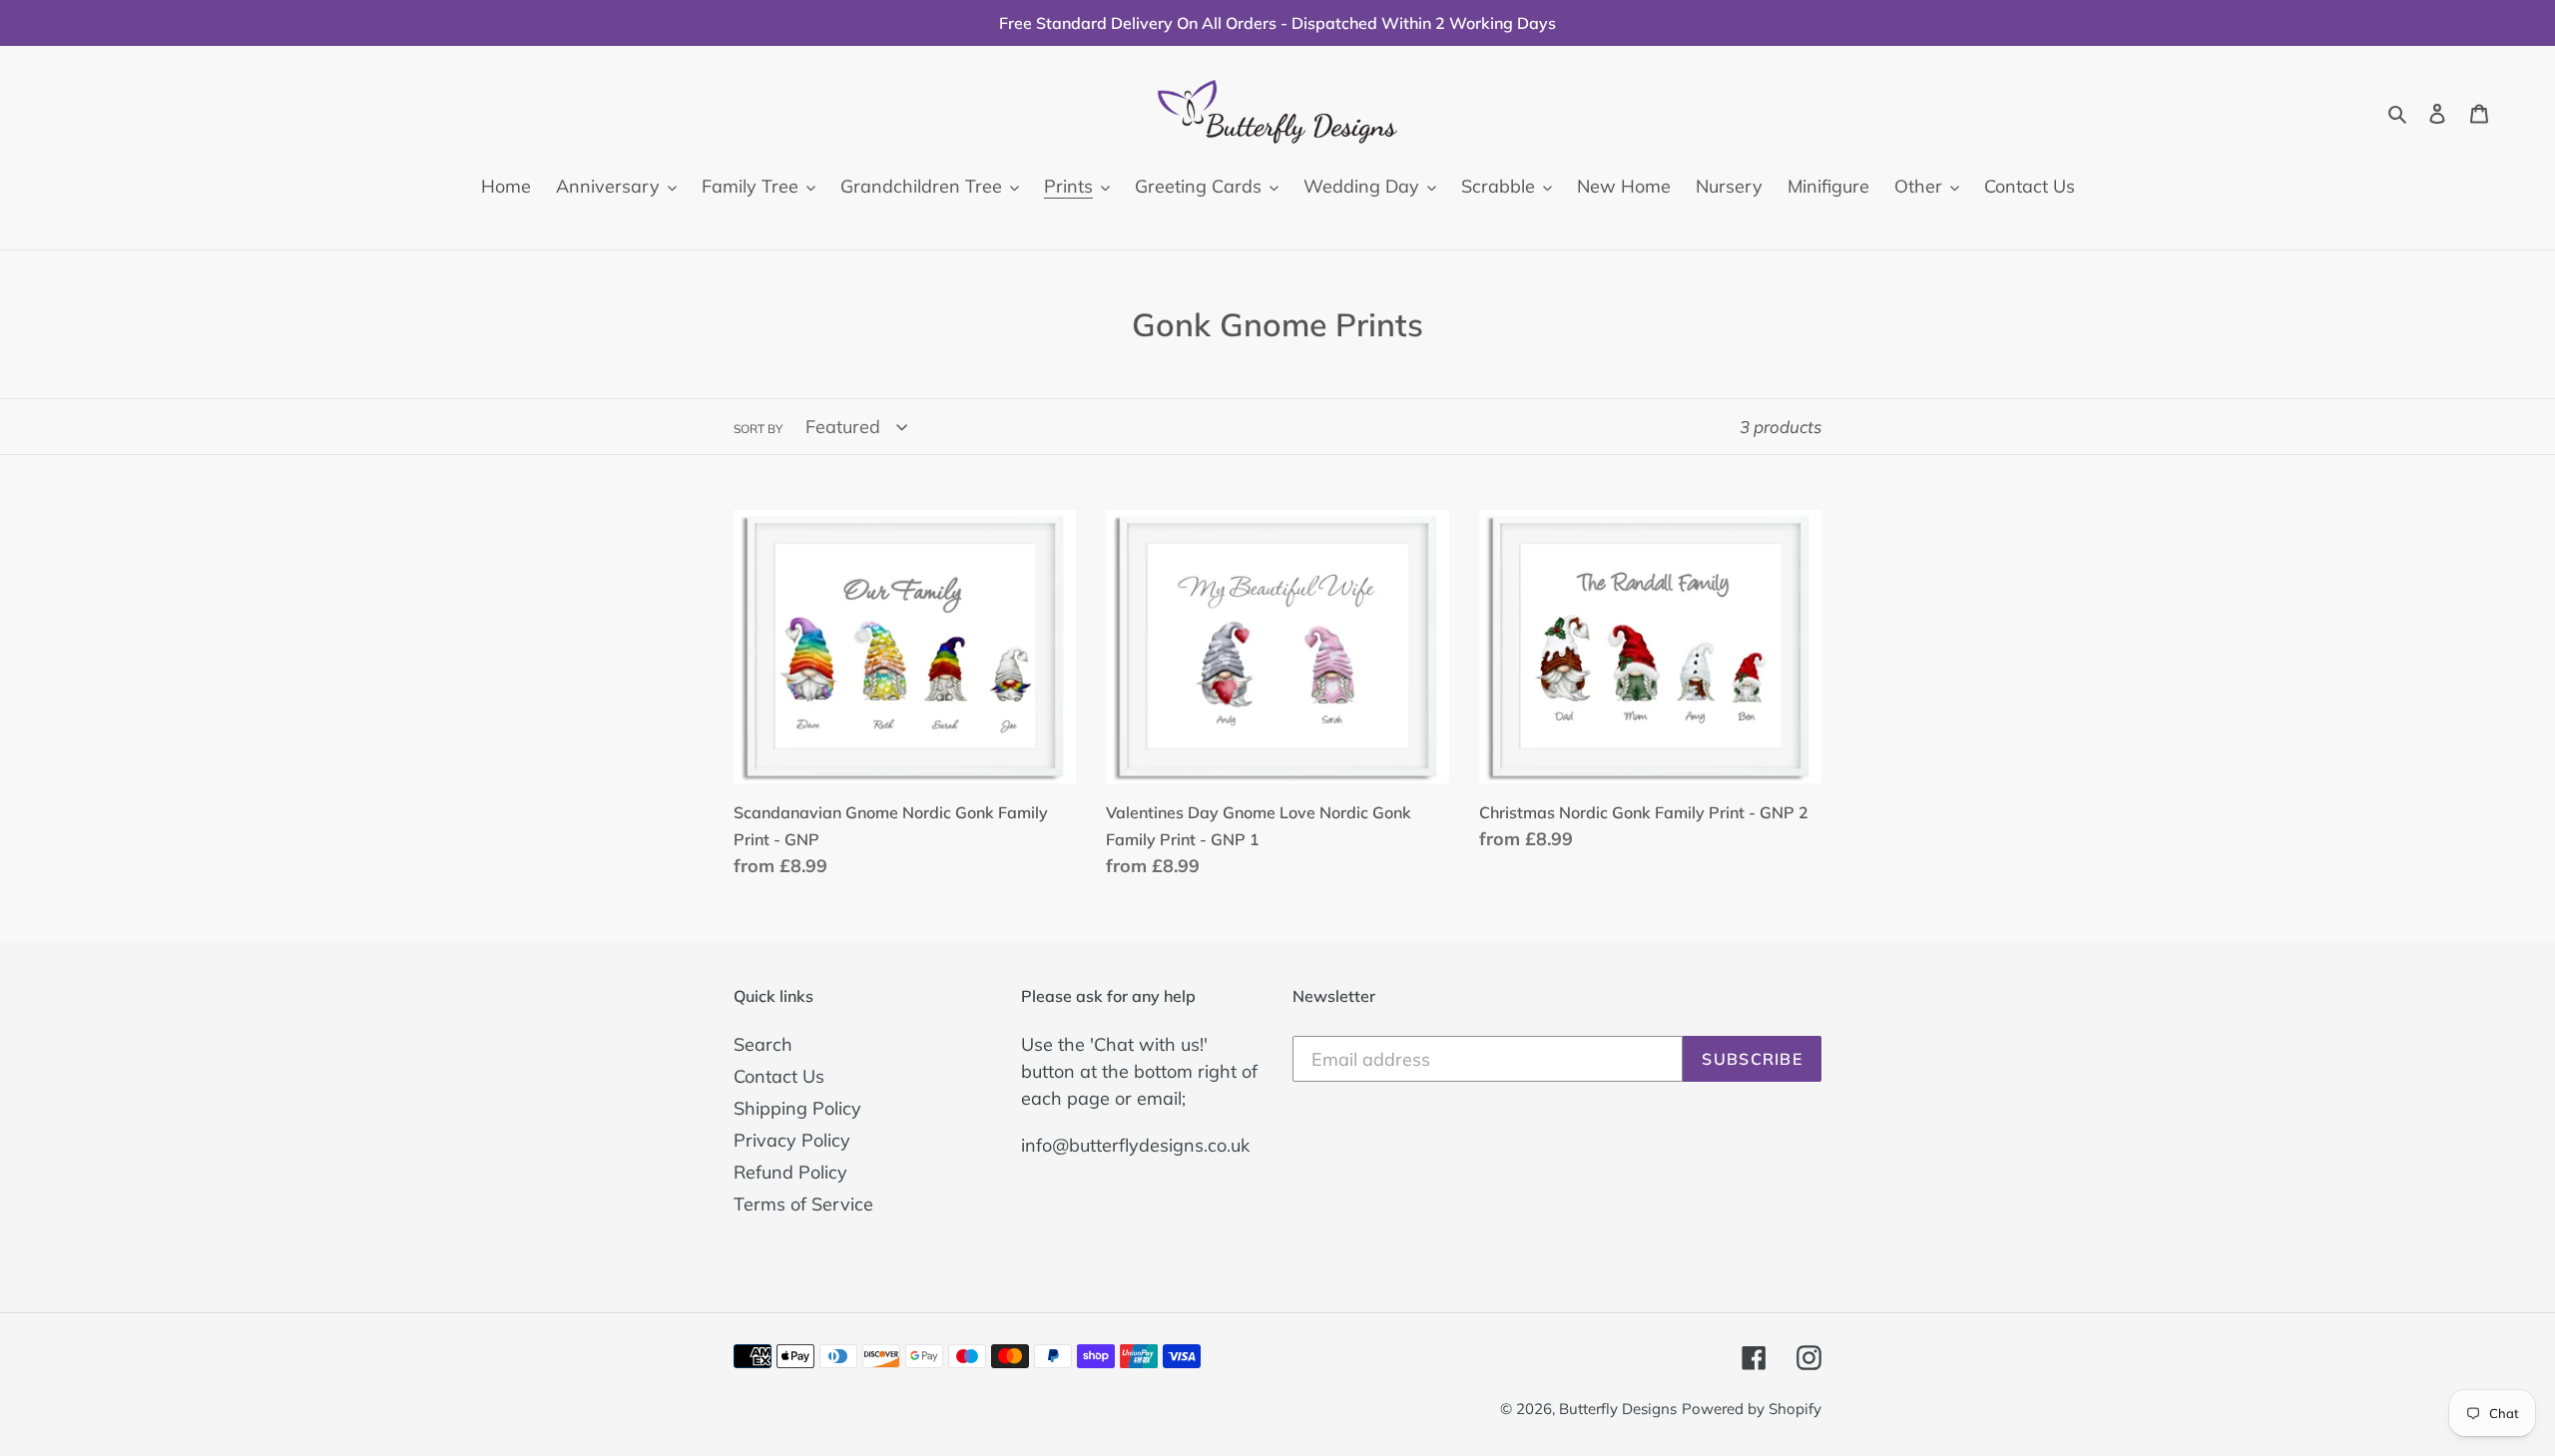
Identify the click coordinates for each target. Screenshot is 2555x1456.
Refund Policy (790, 1172)
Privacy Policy (792, 1140)
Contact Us (779, 1076)
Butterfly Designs (1618, 1409)
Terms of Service (803, 1204)
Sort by (758, 429)
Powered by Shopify (1752, 1409)
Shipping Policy (797, 1108)
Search (763, 1044)
